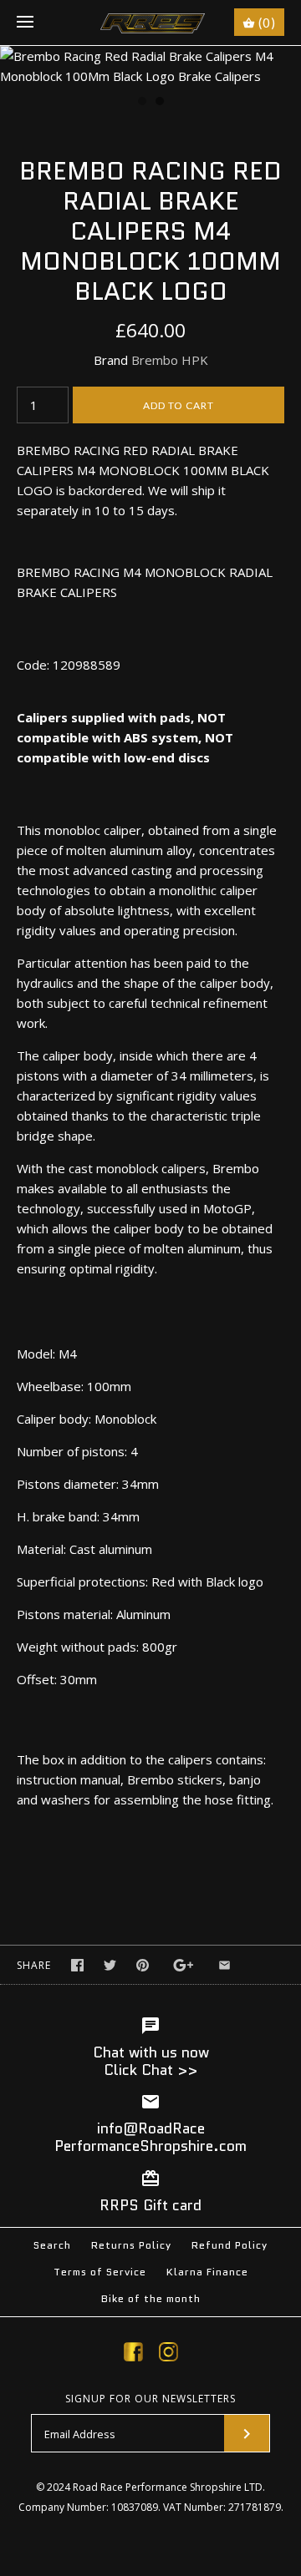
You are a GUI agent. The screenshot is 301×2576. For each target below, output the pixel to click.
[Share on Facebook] (77, 1965)
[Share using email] (224, 1965)
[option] (150, 66)
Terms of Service (100, 2272)
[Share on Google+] (184, 1965)
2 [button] (159, 103)
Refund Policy (230, 2245)
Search (52, 2245)
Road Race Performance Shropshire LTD (168, 2487)
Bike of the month (151, 2298)
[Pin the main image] (143, 1965)
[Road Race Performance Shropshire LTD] (151, 23)
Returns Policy (131, 2245)
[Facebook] (133, 2355)
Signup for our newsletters (150, 2399)
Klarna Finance (207, 2272)
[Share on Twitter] (110, 1965)
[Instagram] (168, 2355)
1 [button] (141, 103)
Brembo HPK (170, 360)
